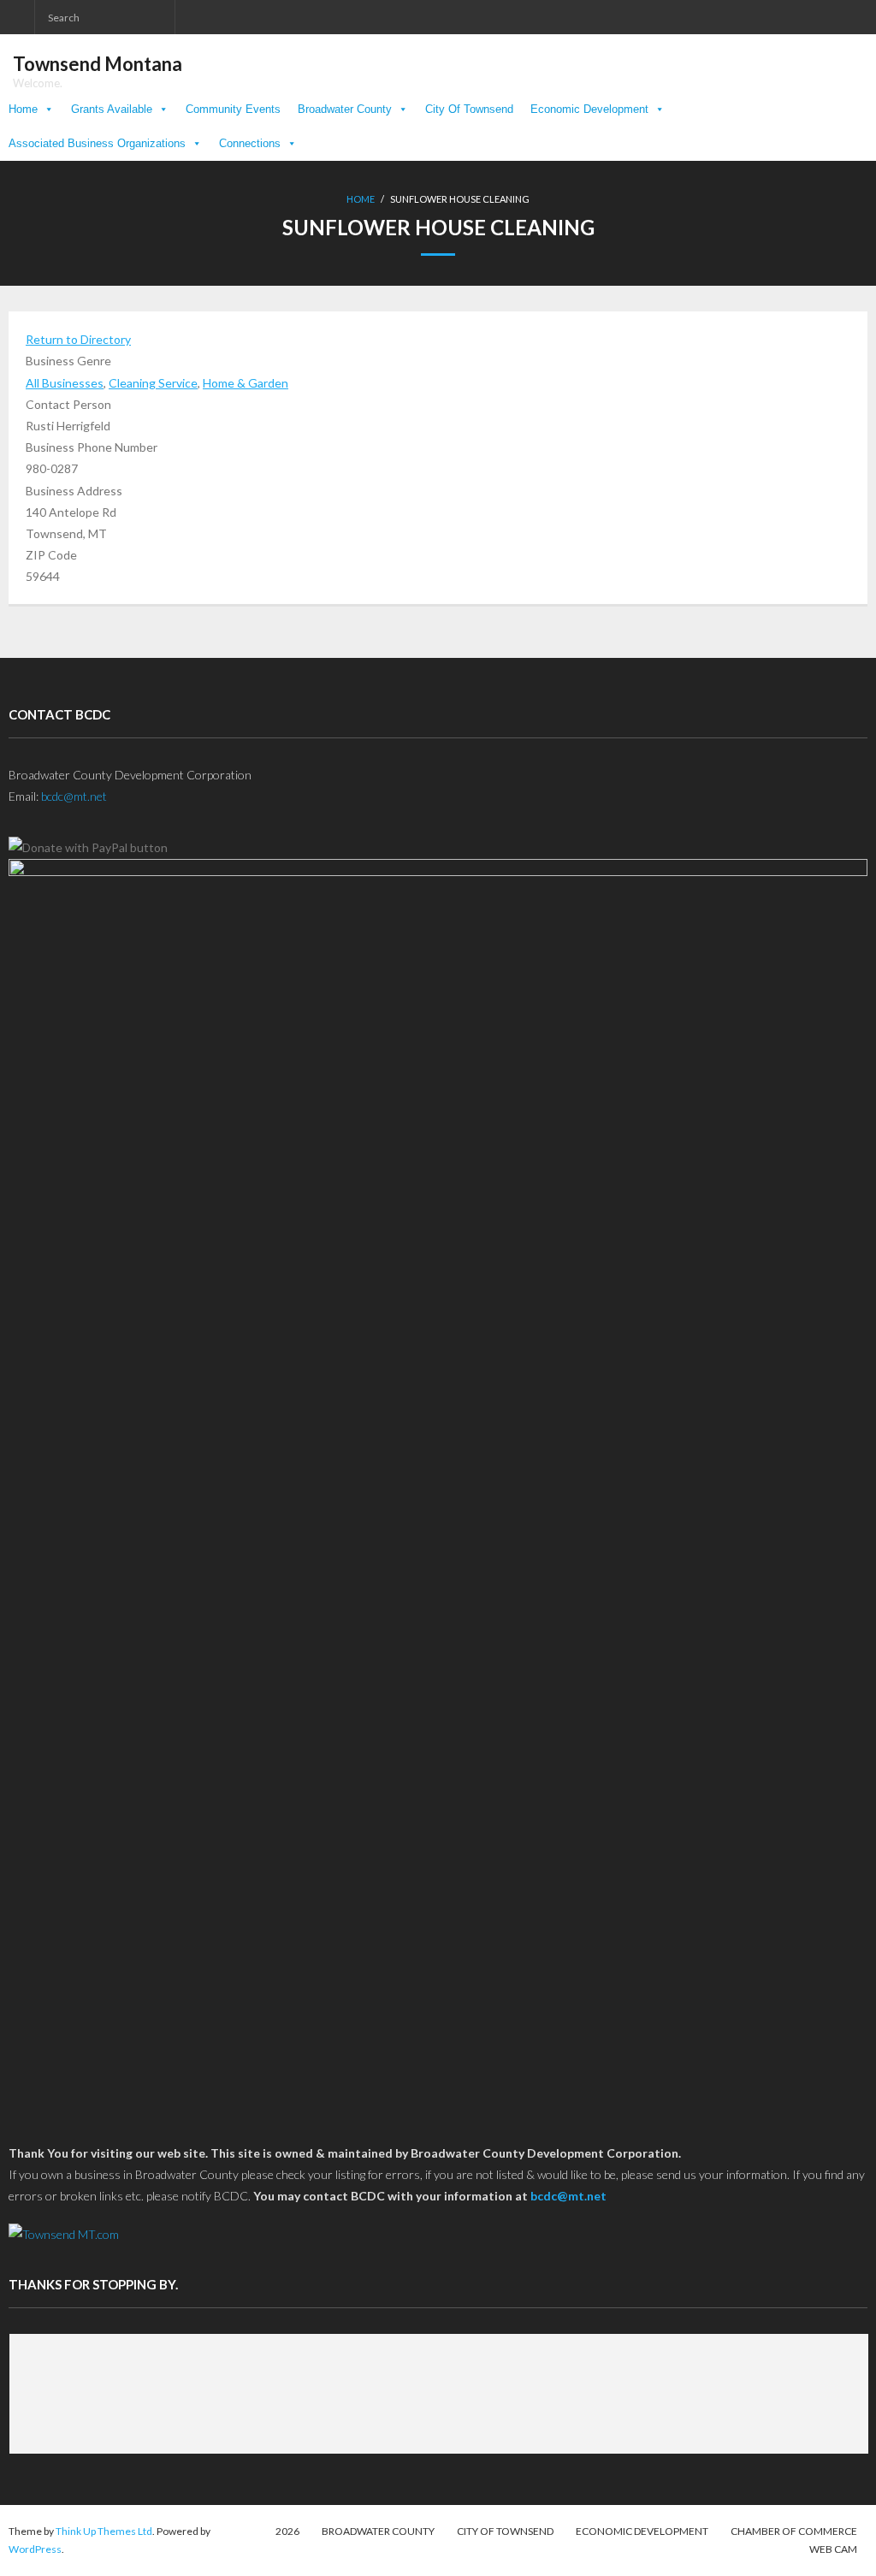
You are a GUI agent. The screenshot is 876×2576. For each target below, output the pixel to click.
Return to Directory (78, 339)
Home (23, 109)
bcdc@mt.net (74, 796)
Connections (250, 143)
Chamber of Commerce (794, 2531)
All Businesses (65, 383)
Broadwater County (345, 109)
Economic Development (589, 109)
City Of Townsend (469, 109)
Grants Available (112, 109)
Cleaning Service (153, 383)
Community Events (233, 109)
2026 (287, 2531)
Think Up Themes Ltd (104, 2531)
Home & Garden (246, 383)
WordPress (35, 2549)
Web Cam (833, 2549)
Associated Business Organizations (97, 143)
